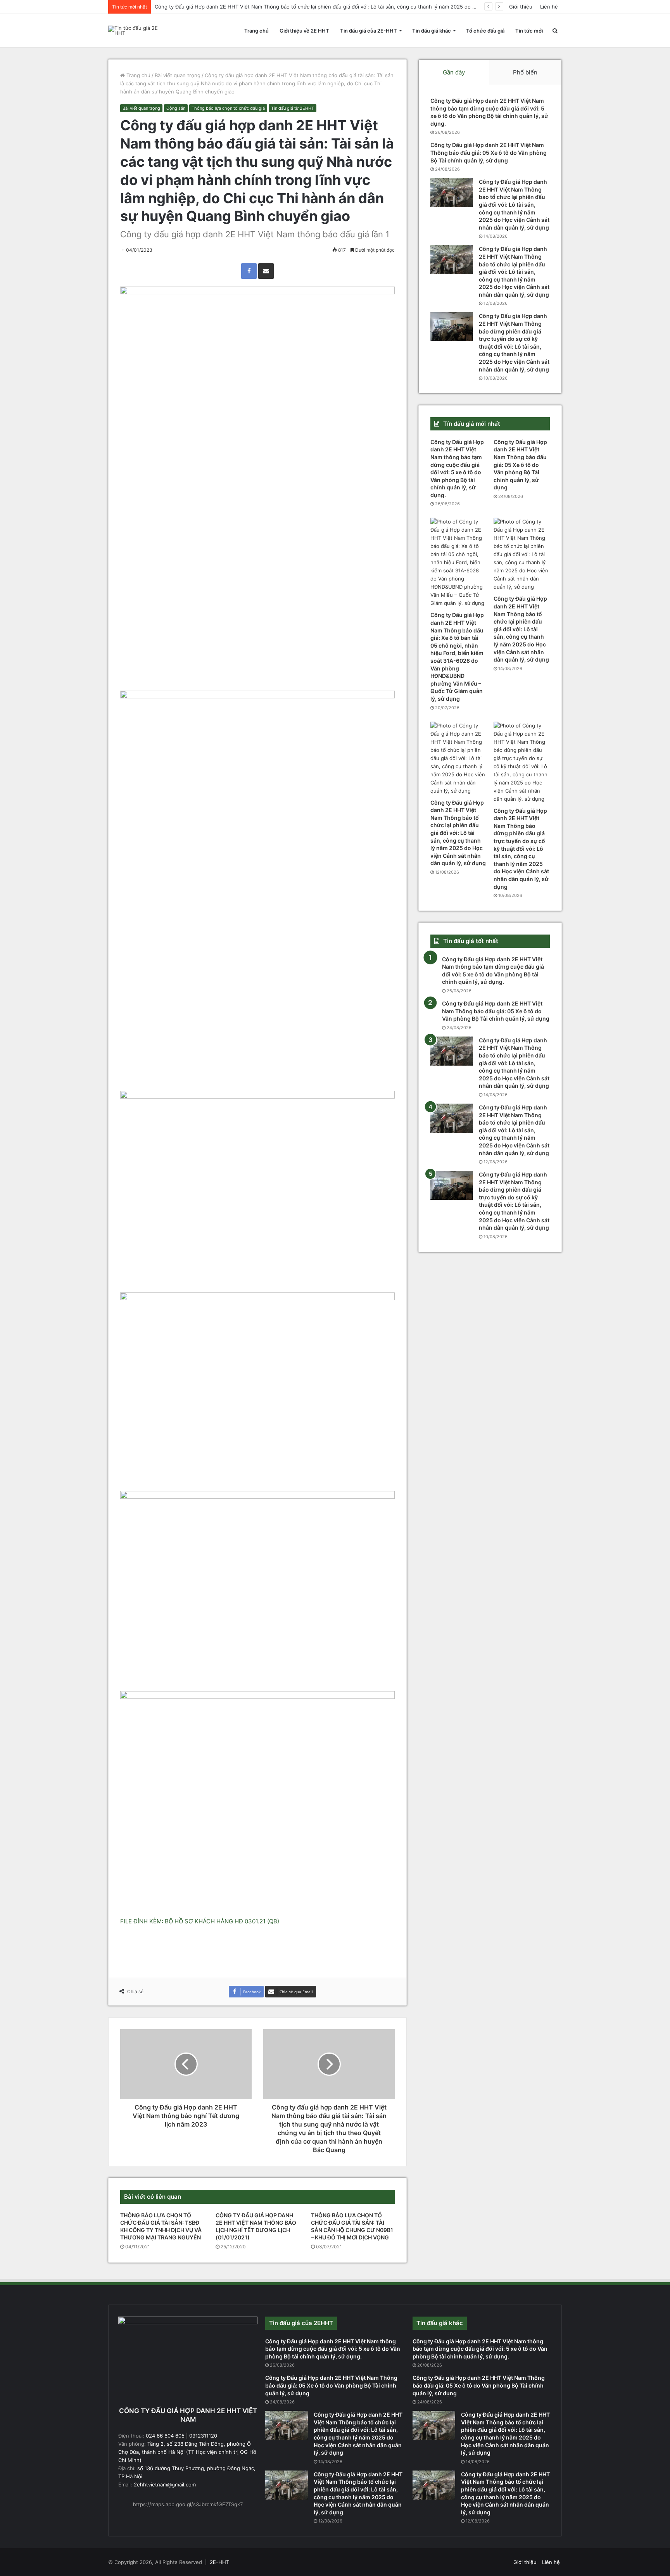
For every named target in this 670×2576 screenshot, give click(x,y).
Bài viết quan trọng (178, 75)
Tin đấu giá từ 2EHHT (293, 108)
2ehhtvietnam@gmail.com (164, 2484)
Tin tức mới (529, 31)
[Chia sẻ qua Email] (266, 271)
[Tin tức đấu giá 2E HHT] (135, 31)
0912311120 (203, 2436)
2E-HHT (219, 2562)
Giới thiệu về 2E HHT (304, 31)
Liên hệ (549, 7)
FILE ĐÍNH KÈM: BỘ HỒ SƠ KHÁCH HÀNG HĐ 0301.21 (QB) (200, 1921)
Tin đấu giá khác (432, 31)
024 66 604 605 (165, 2436)
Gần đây (454, 72)
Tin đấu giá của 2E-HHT (369, 31)
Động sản (176, 108)
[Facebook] (249, 271)
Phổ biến (525, 72)
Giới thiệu (521, 7)
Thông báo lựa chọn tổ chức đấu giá (228, 108)
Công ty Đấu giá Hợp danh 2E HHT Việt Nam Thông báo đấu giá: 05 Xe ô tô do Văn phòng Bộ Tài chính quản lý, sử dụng (489, 152)
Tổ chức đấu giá (485, 31)
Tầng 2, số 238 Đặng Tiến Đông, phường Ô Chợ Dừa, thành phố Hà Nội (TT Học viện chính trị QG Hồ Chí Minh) (187, 2452)
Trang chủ (256, 31)
